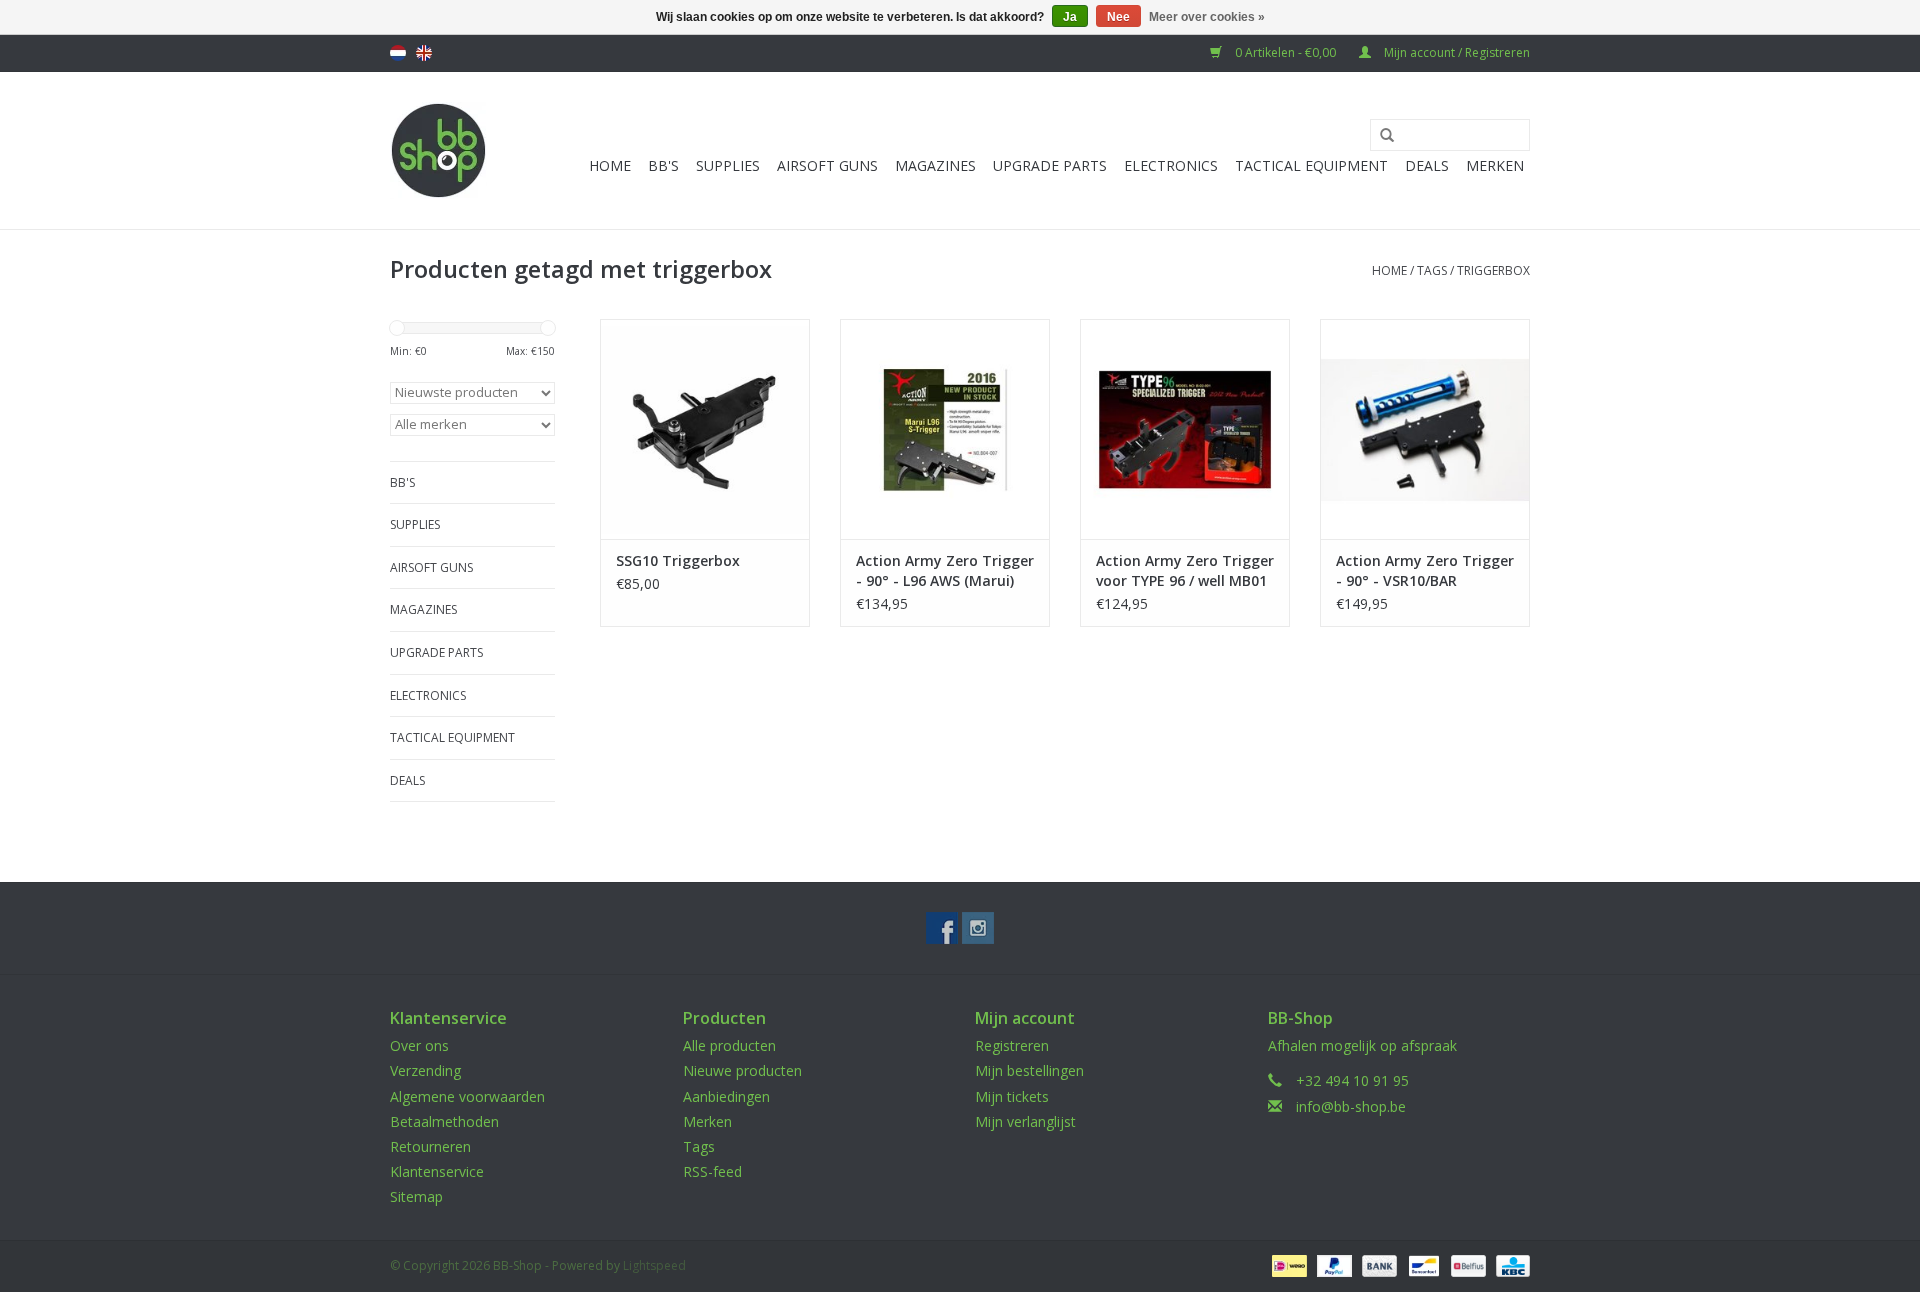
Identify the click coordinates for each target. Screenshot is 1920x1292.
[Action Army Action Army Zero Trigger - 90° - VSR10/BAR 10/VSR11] (1425, 429)
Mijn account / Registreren (1455, 52)
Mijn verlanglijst (1025, 1121)
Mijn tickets (1012, 1096)
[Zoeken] (1380, 136)
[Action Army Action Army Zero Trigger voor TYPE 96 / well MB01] (1185, 429)
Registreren (1012, 1045)
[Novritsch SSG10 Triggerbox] (705, 429)
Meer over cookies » (1207, 17)
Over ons (419, 1045)
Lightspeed (654, 1265)
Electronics (1171, 165)
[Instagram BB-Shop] (978, 928)
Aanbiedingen (726, 1096)
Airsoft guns (827, 165)
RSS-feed (712, 1171)
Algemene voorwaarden (467, 1096)
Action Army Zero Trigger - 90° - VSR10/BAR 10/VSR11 (1425, 571)
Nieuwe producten (742, 1070)
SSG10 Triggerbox (678, 560)
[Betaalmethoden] (1287, 1264)
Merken (1495, 165)
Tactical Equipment (1311, 165)
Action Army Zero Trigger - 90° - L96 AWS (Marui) (945, 570)
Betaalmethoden (444, 1121)
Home (610, 165)
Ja (1070, 17)
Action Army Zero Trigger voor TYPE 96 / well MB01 (1185, 570)
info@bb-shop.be (1351, 1106)
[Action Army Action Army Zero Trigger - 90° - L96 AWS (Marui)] (945, 429)
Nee (1118, 17)
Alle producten (729, 1045)
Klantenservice (437, 1171)
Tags (1432, 270)
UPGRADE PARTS (1050, 165)
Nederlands (398, 53)
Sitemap (416, 1196)
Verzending (425, 1070)
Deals (1427, 165)
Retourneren (430, 1146)
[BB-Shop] (438, 150)
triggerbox (1493, 270)
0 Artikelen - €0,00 (1285, 52)
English (424, 53)
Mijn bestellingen (1029, 1070)
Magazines (935, 165)
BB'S (663, 165)
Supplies (728, 165)
